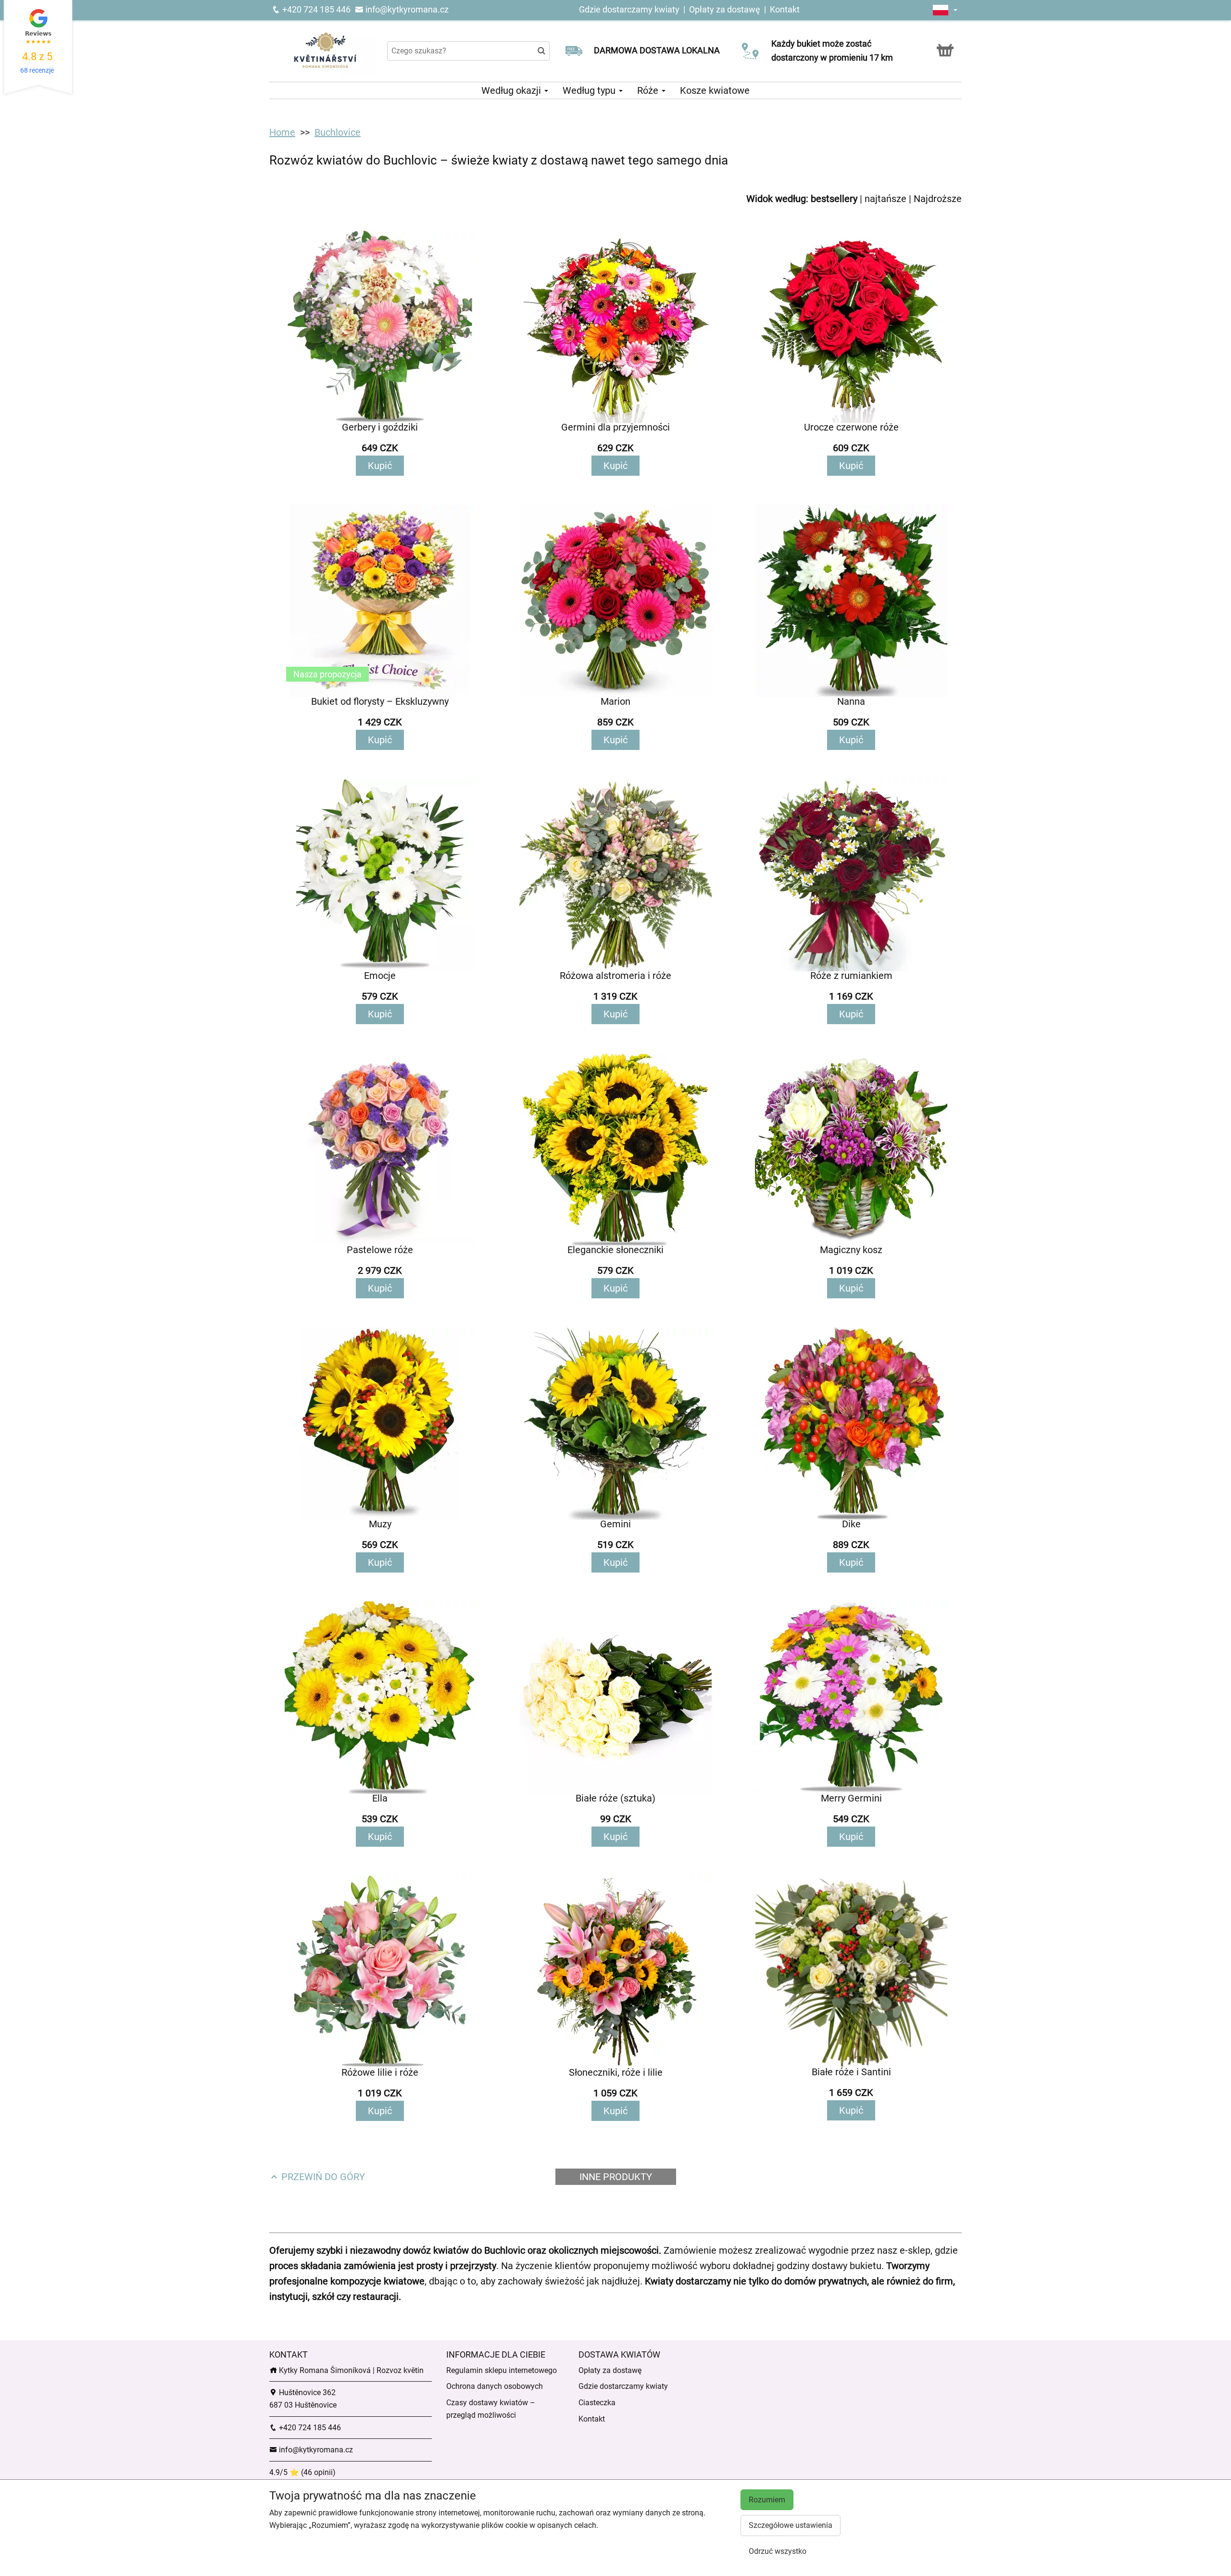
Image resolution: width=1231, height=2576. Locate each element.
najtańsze (886, 199)
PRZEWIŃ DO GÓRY (322, 2177)
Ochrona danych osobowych (495, 2386)
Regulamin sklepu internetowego (502, 2370)
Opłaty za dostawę (725, 9)
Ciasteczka (597, 2403)
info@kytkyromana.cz (406, 9)
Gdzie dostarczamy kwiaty (629, 9)
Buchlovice (338, 132)
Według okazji (512, 90)
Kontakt (785, 9)
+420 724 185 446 (315, 9)
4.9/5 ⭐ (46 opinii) (302, 2472)
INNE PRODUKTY (616, 2177)
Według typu (590, 90)
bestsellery (834, 199)
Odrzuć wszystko (778, 2551)
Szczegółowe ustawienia (791, 2525)
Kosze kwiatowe (715, 90)
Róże (649, 90)
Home (282, 132)
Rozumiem (767, 2500)
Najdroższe (938, 199)
